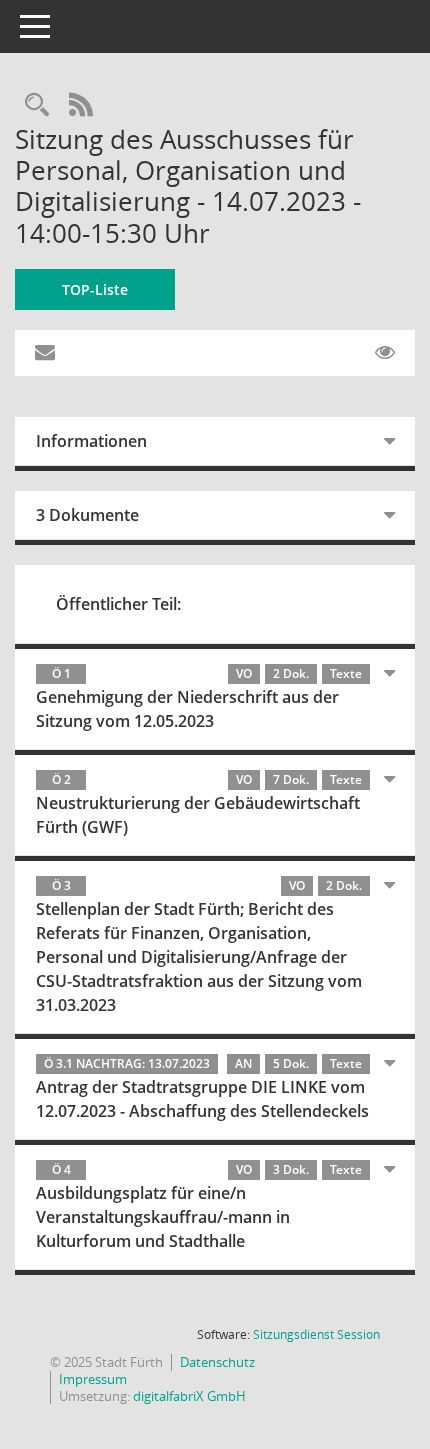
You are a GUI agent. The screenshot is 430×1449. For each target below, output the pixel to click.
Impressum (93, 1379)
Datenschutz (217, 1362)
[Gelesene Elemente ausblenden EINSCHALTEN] (385, 353)
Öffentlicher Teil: (118, 604)
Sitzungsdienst (316, 1334)
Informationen (91, 441)
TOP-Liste (95, 289)
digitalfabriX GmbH (189, 1396)
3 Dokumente (87, 515)
